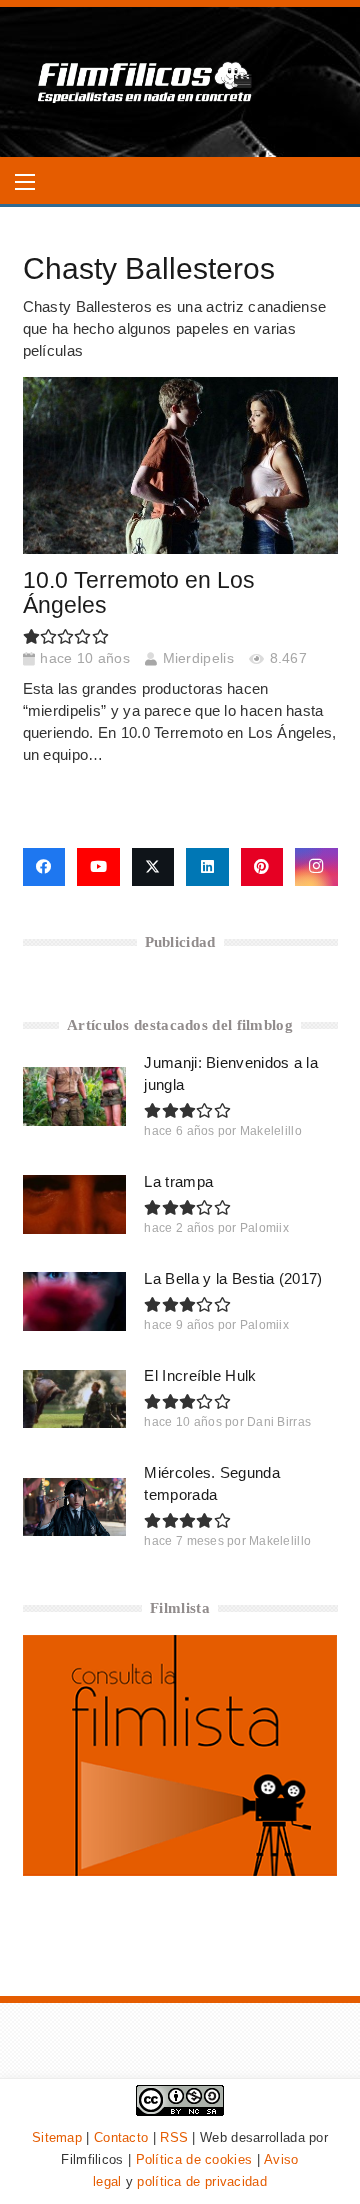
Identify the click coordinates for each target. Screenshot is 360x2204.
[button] (25, 182)
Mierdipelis (198, 658)
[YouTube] (98, 867)
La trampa (178, 1181)
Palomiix (264, 1228)
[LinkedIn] (207, 867)
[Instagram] (316, 867)
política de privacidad (202, 2181)
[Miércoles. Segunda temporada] (75, 1507)
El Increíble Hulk (200, 1375)
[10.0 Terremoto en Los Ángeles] (180, 465)
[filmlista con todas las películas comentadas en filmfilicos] (180, 1870)
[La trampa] (75, 1204)
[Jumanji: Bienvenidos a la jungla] (75, 1096)
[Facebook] (44, 867)
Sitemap (57, 2137)
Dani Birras (279, 1422)
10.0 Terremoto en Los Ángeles (139, 593)
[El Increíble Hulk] (75, 1399)
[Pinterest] (262, 867)
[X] (153, 867)
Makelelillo (271, 1131)
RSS (174, 2137)
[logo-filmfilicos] (145, 82)
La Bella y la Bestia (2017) (233, 1278)
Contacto (121, 2137)
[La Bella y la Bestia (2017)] (75, 1301)
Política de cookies (194, 2159)
